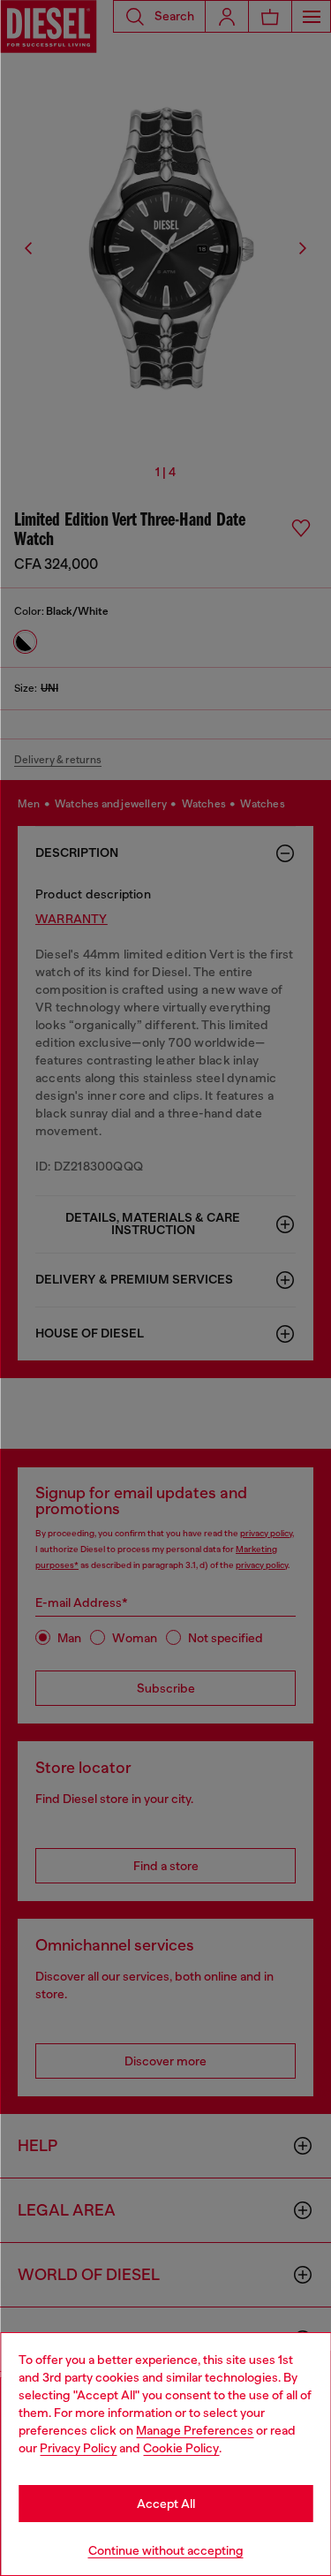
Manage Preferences (195, 2430)
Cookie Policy (181, 2448)
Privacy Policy (78, 2448)
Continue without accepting (166, 2550)
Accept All (166, 2504)
